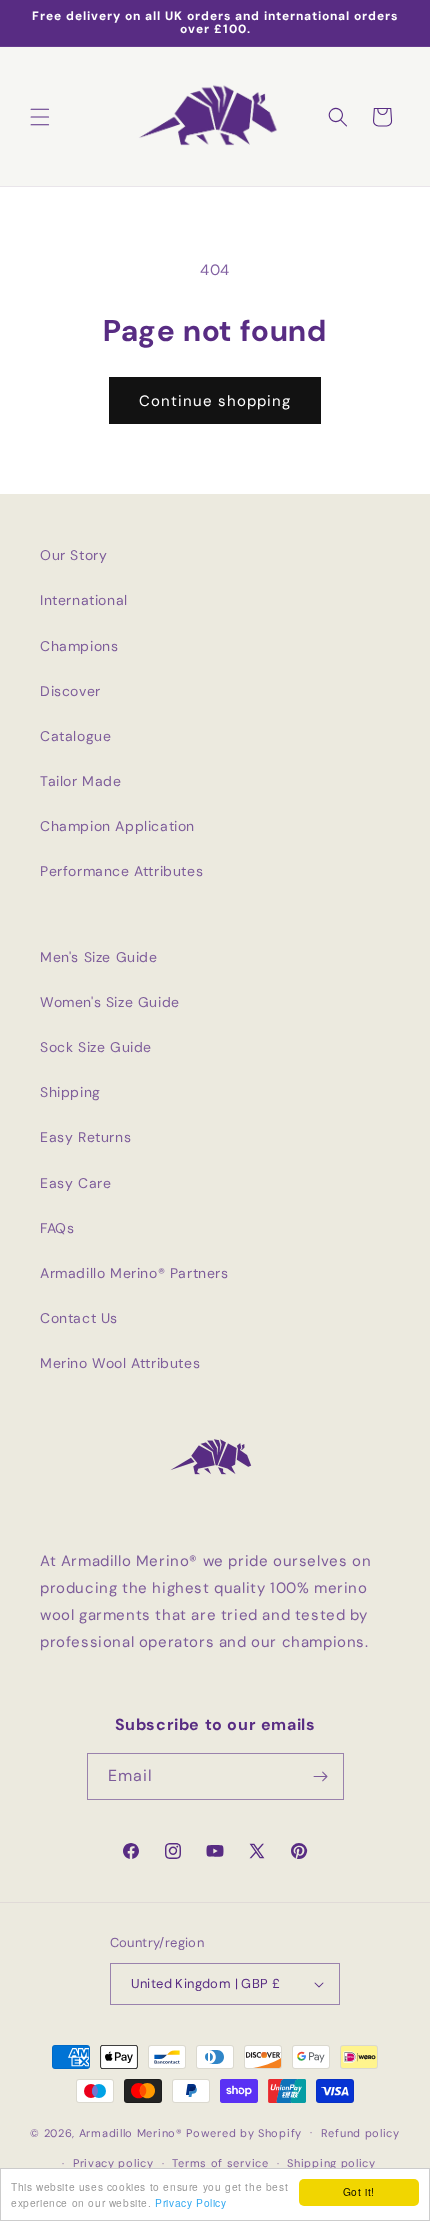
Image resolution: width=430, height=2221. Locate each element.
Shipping (70, 1092)
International (84, 600)
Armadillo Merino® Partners (134, 1273)
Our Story (73, 555)
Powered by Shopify (244, 2132)
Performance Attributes (121, 871)
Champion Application (117, 826)
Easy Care (75, 1183)
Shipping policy (331, 2163)
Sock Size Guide (96, 1047)
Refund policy (360, 2133)
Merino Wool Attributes (120, 1363)
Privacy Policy (190, 2202)
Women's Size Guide (110, 1002)
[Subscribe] (321, 1776)
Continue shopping (215, 401)
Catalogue (75, 736)
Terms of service (220, 2163)
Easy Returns (85, 1137)
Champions (79, 646)
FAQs (57, 1228)
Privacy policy (113, 2163)
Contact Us (79, 1318)
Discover (70, 691)
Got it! (359, 2191)
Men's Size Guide (99, 957)
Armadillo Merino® (131, 2132)
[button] (40, 117)
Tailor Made (81, 781)
